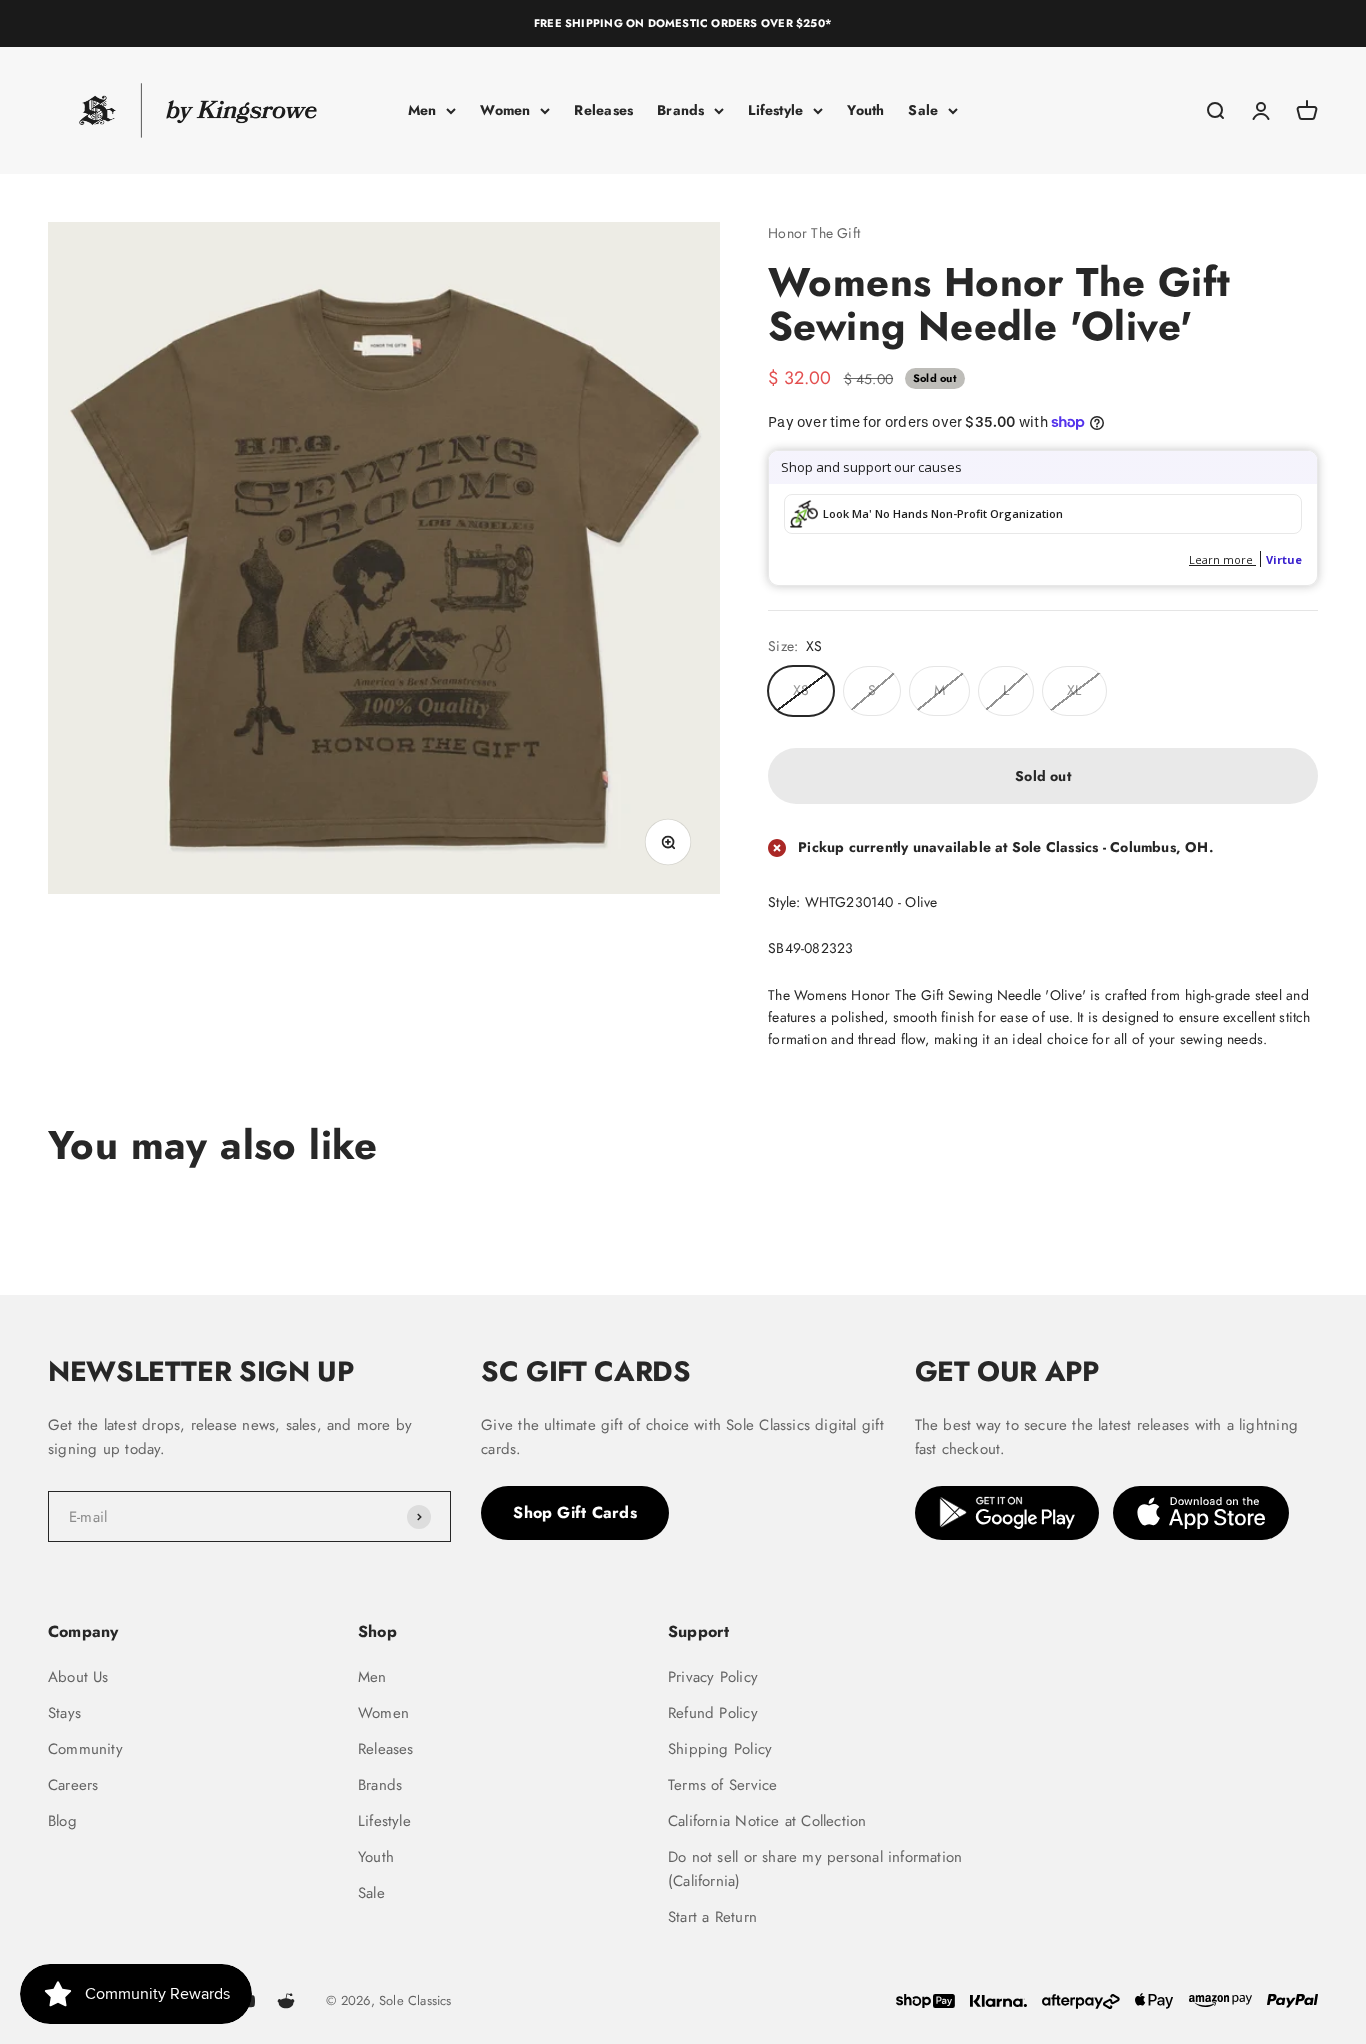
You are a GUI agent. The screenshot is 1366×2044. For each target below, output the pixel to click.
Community (85, 1749)
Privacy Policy (713, 1677)
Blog (62, 1821)
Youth (865, 110)
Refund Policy (713, 1713)
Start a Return (712, 1917)
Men (422, 110)
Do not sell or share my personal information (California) (815, 1869)
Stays (64, 1713)
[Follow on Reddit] (286, 2001)
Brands (680, 110)
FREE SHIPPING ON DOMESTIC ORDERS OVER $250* (683, 23)
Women (505, 110)
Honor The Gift (814, 233)
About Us (78, 1677)
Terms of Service (722, 1785)
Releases (603, 110)
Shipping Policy (720, 1749)
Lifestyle (775, 110)
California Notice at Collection (767, 1821)
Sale (923, 110)
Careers (73, 1785)
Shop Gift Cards (575, 1512)
